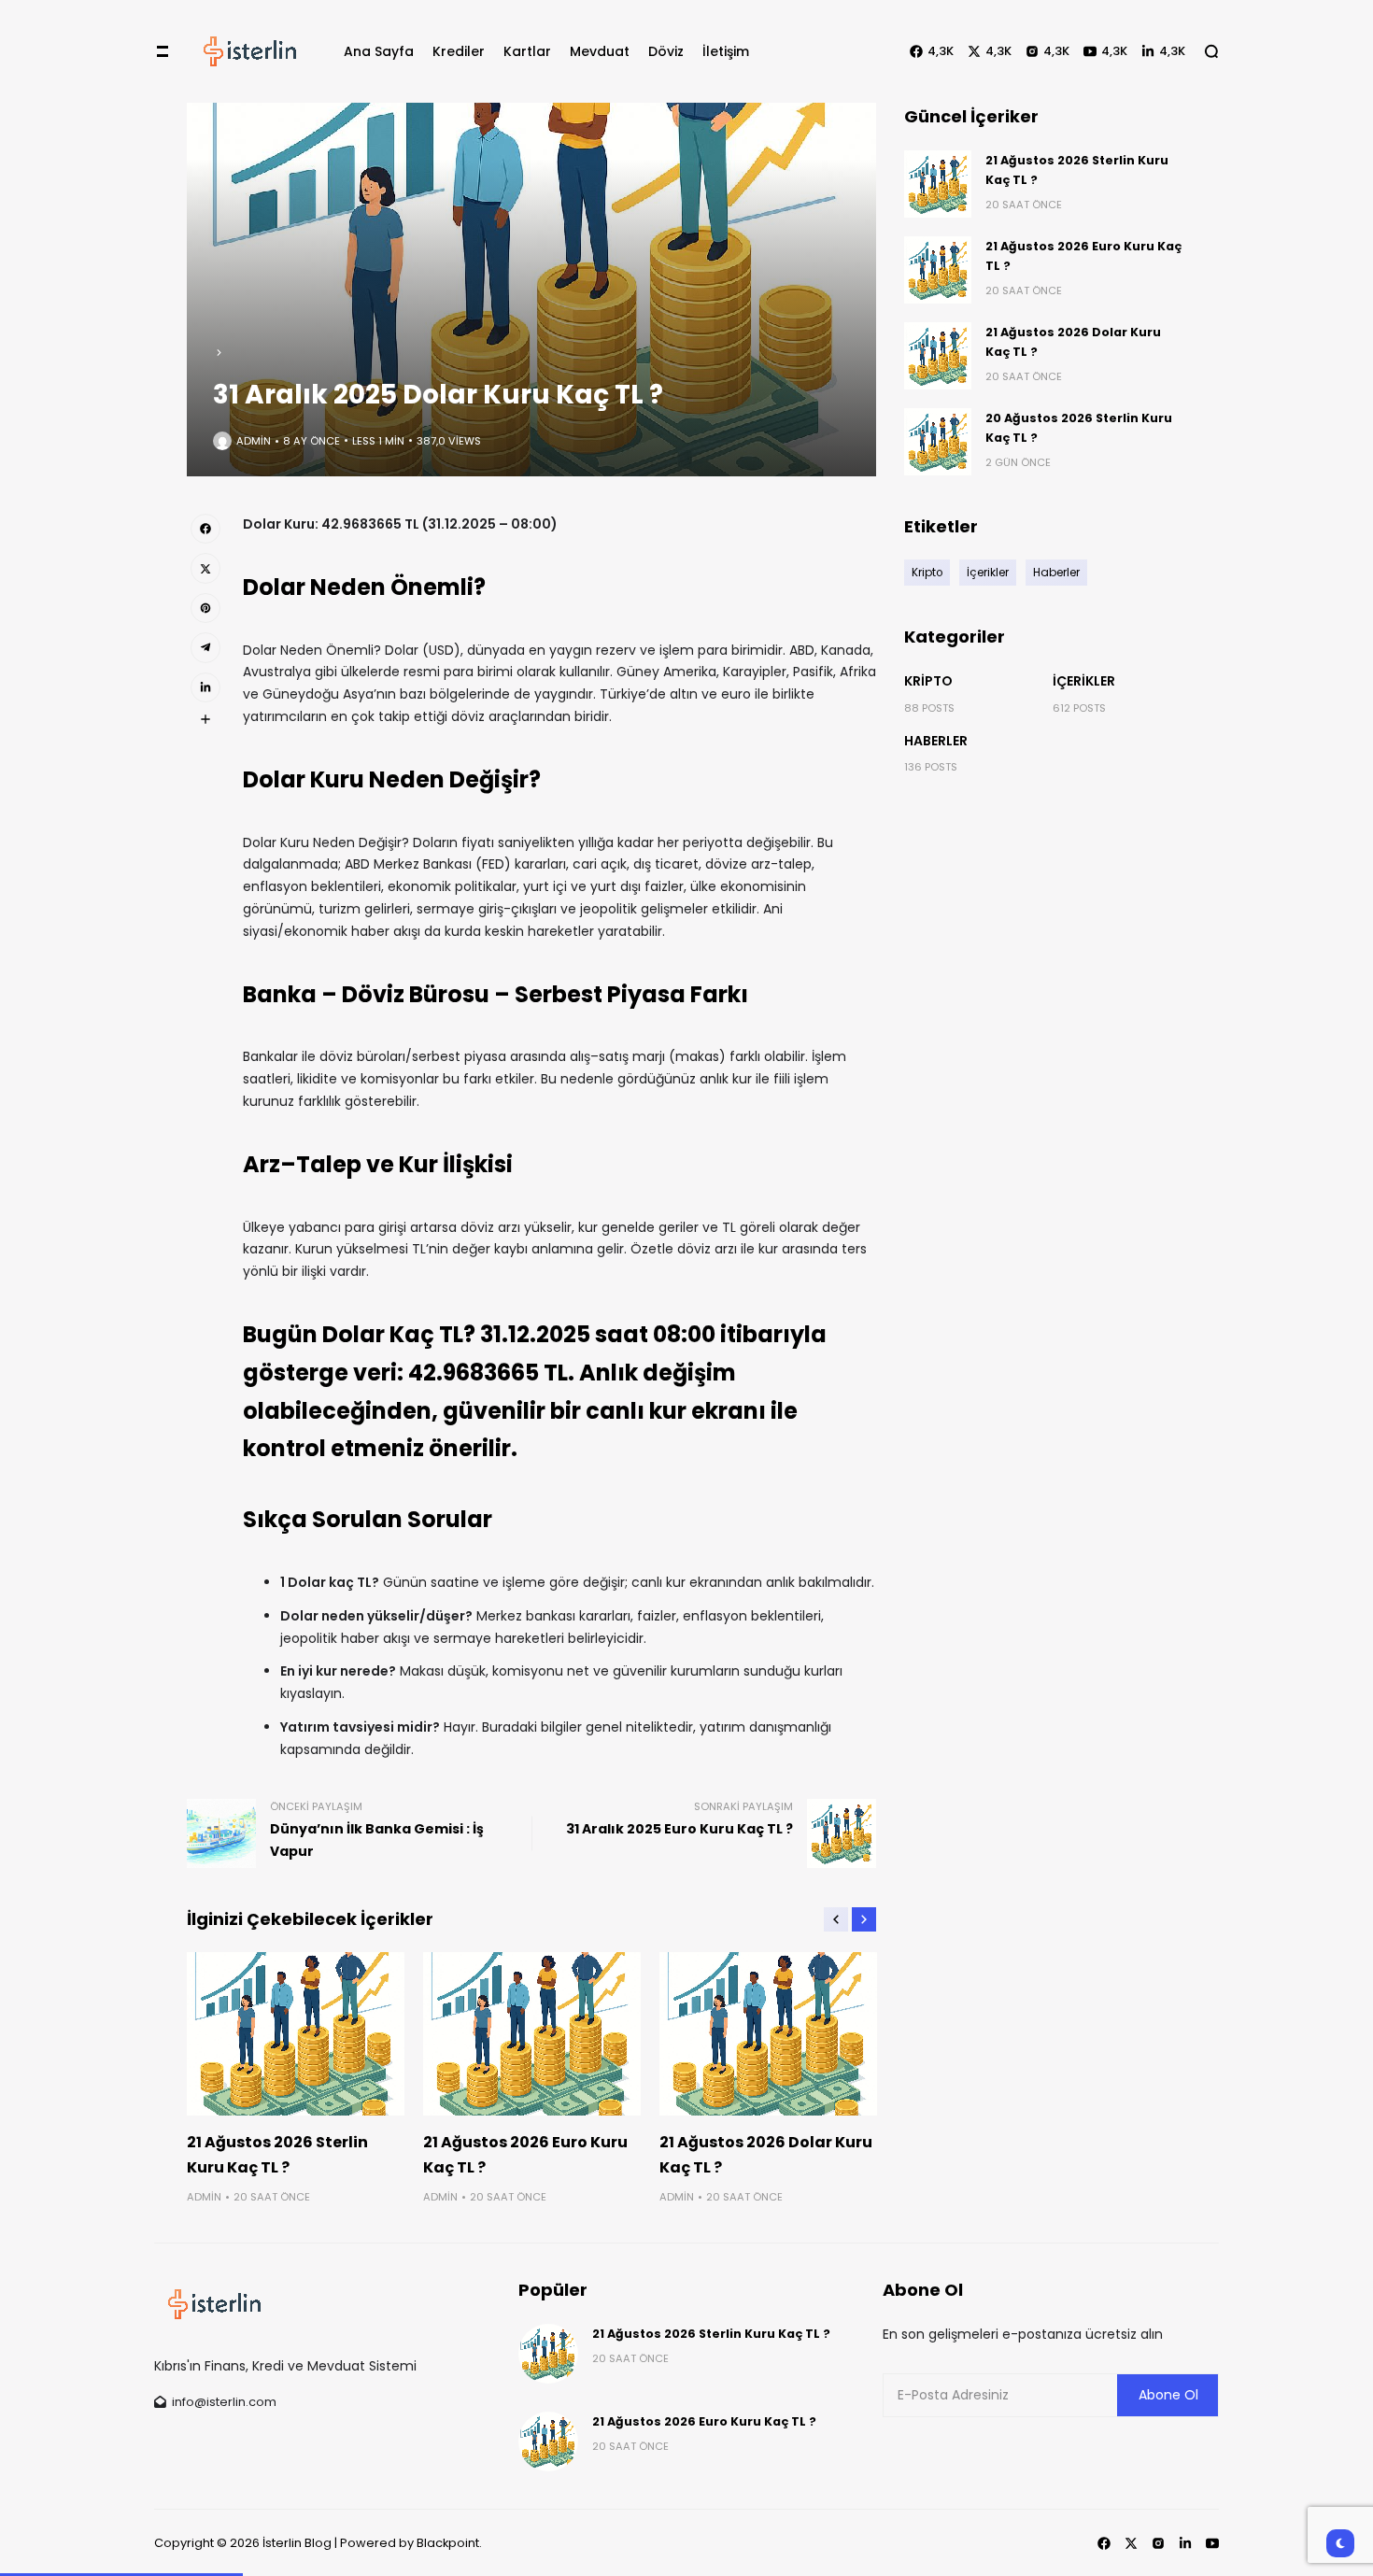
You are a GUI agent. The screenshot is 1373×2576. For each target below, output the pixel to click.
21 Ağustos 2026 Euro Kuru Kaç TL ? (704, 2421)
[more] (205, 719)
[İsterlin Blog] (250, 51)
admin (254, 441)
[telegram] (205, 647)
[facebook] (205, 529)
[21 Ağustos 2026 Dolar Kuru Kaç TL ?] (768, 2034)
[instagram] (1158, 2543)
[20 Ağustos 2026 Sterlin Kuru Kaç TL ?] (938, 442)
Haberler (936, 741)
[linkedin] (205, 687)
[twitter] (205, 568)
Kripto (928, 681)
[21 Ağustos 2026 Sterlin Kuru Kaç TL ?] (296, 2034)
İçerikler (1084, 681)
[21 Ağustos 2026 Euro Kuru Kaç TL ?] (532, 2034)
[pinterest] (205, 608)
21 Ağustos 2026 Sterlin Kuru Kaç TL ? (711, 2334)
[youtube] (1212, 2543)
